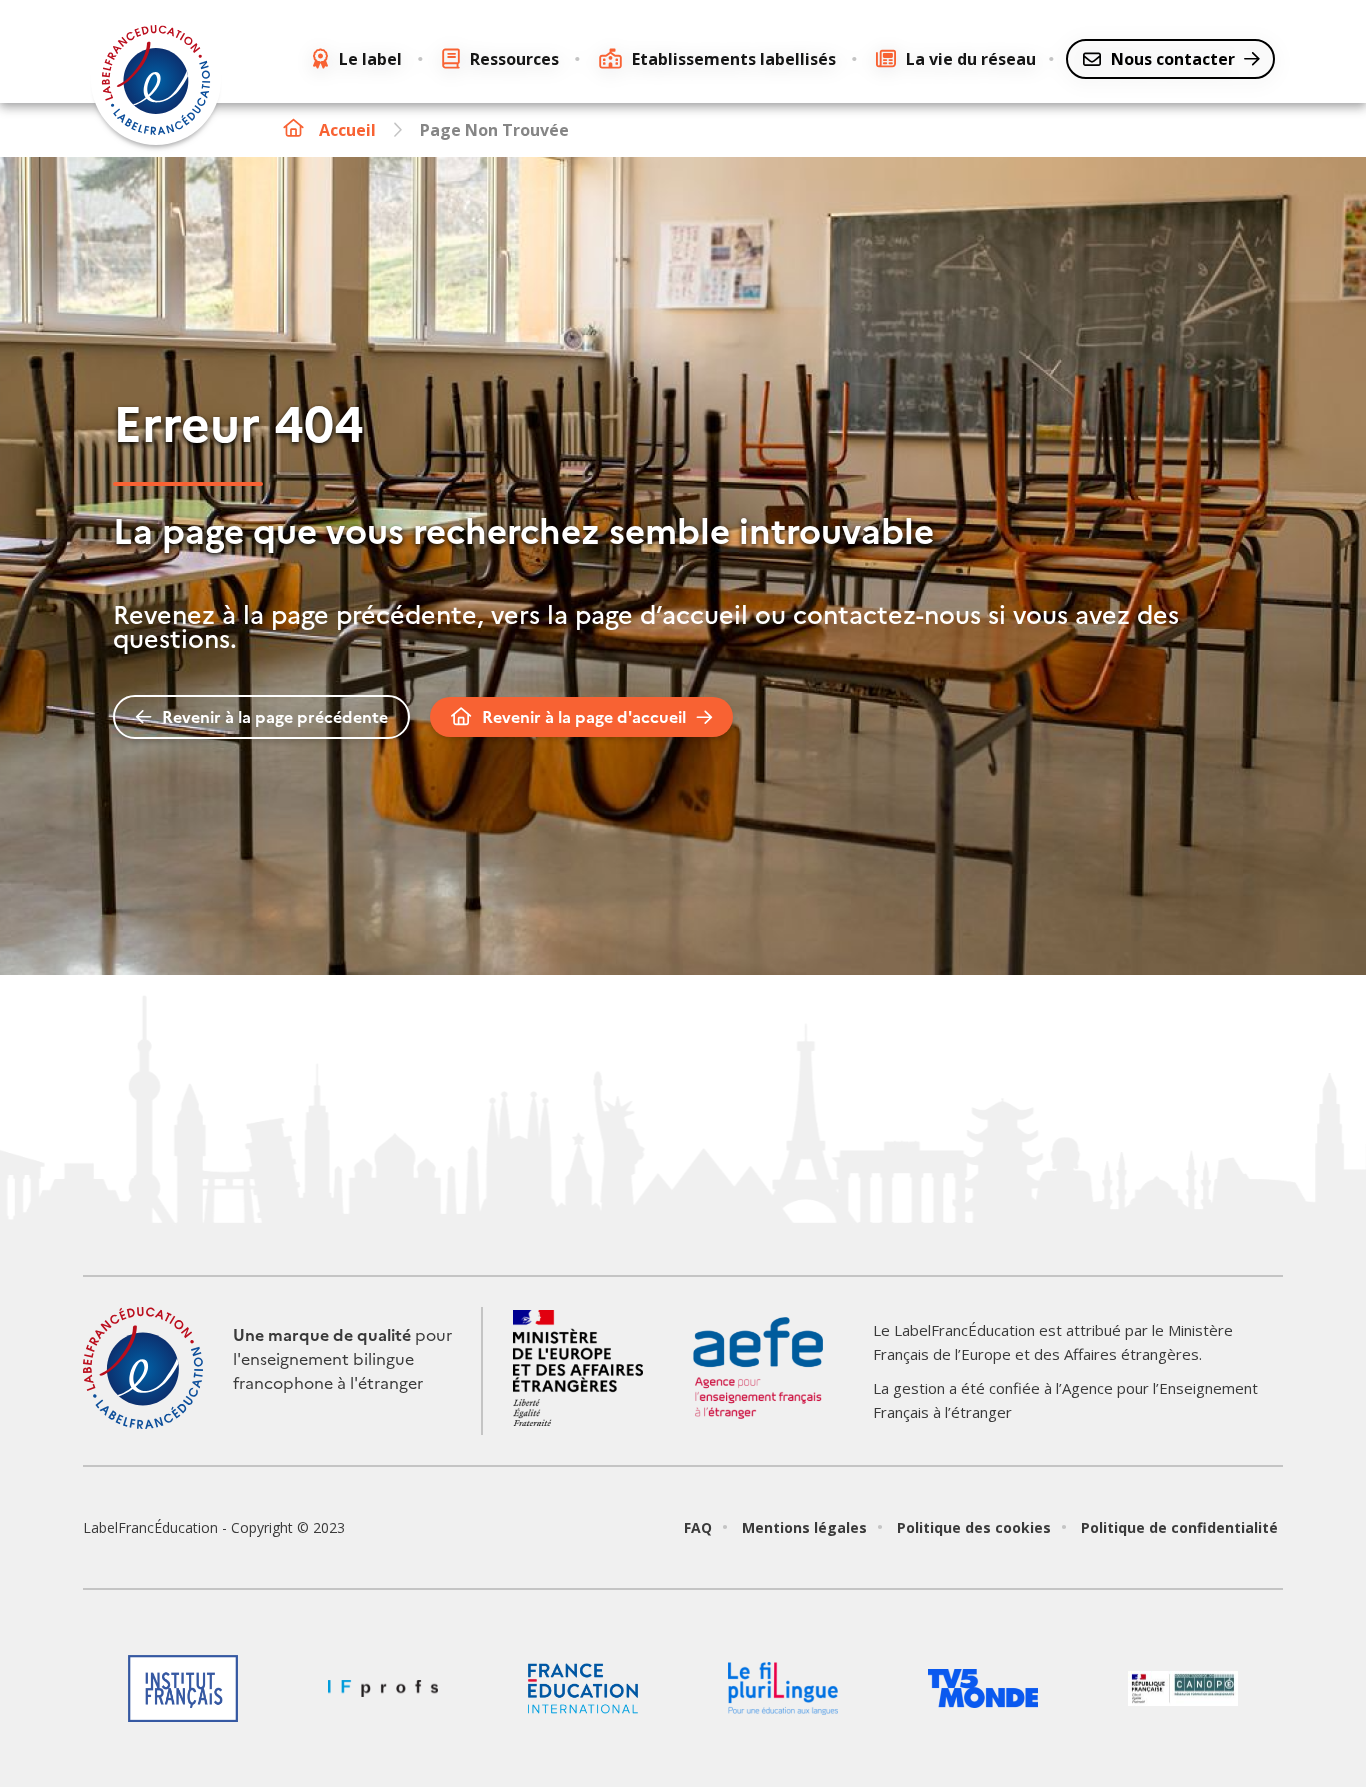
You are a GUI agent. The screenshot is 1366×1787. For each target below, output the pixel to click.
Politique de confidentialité (1179, 1527)
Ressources (514, 59)
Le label (370, 59)
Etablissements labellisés (734, 59)
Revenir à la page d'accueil (584, 717)
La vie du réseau (971, 59)
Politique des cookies (974, 1527)
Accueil (347, 130)
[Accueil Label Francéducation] (156, 83)
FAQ (698, 1527)
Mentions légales (804, 1527)
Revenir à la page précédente (275, 717)
